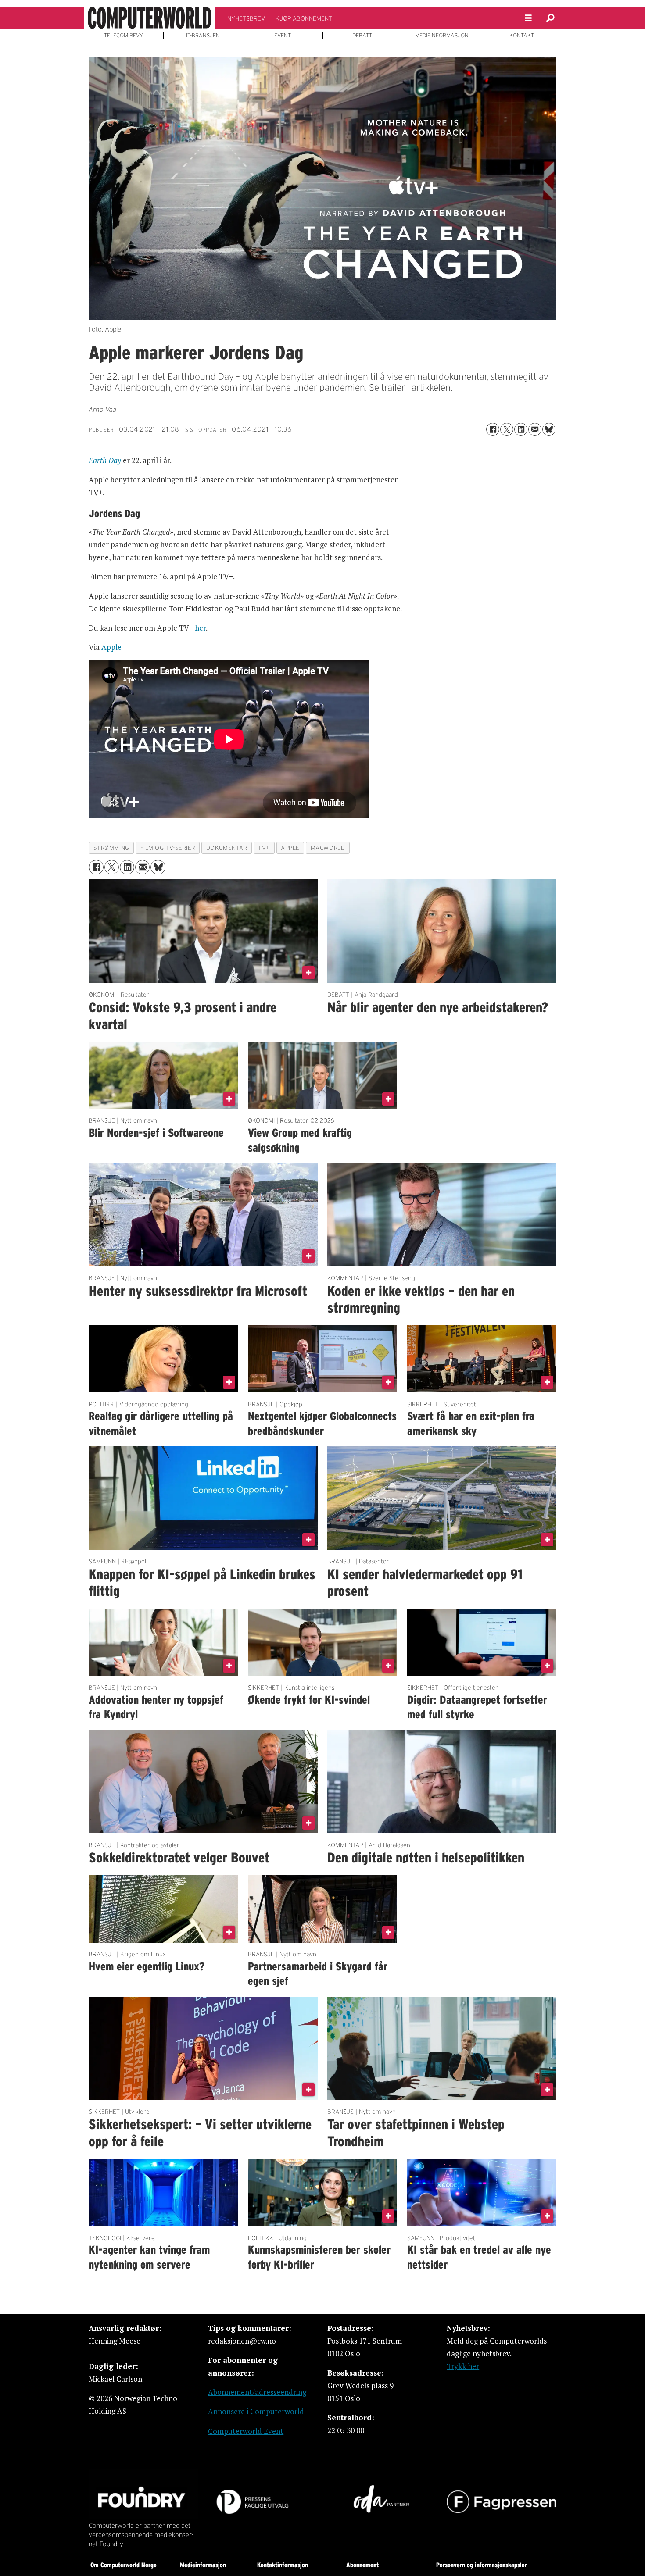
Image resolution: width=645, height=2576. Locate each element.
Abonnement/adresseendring (257, 2392)
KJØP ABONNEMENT (304, 18)
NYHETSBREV (246, 18)
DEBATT (362, 36)
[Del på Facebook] (493, 429)
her (200, 628)
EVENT (283, 36)
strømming (111, 848)
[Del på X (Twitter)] (507, 429)
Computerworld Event (246, 2431)
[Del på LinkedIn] (521, 429)
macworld (328, 848)
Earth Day (105, 460)
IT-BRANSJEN (203, 36)
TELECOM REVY (124, 36)
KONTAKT (522, 36)
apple (290, 848)
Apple (111, 647)
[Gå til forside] (150, 18)
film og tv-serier (168, 848)
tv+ (264, 848)
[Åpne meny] (528, 18)
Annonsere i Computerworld (256, 2411)
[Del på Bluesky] (549, 429)
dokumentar (227, 848)
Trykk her (463, 2366)
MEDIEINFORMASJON (442, 36)
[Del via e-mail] (535, 429)
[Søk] (550, 18)
